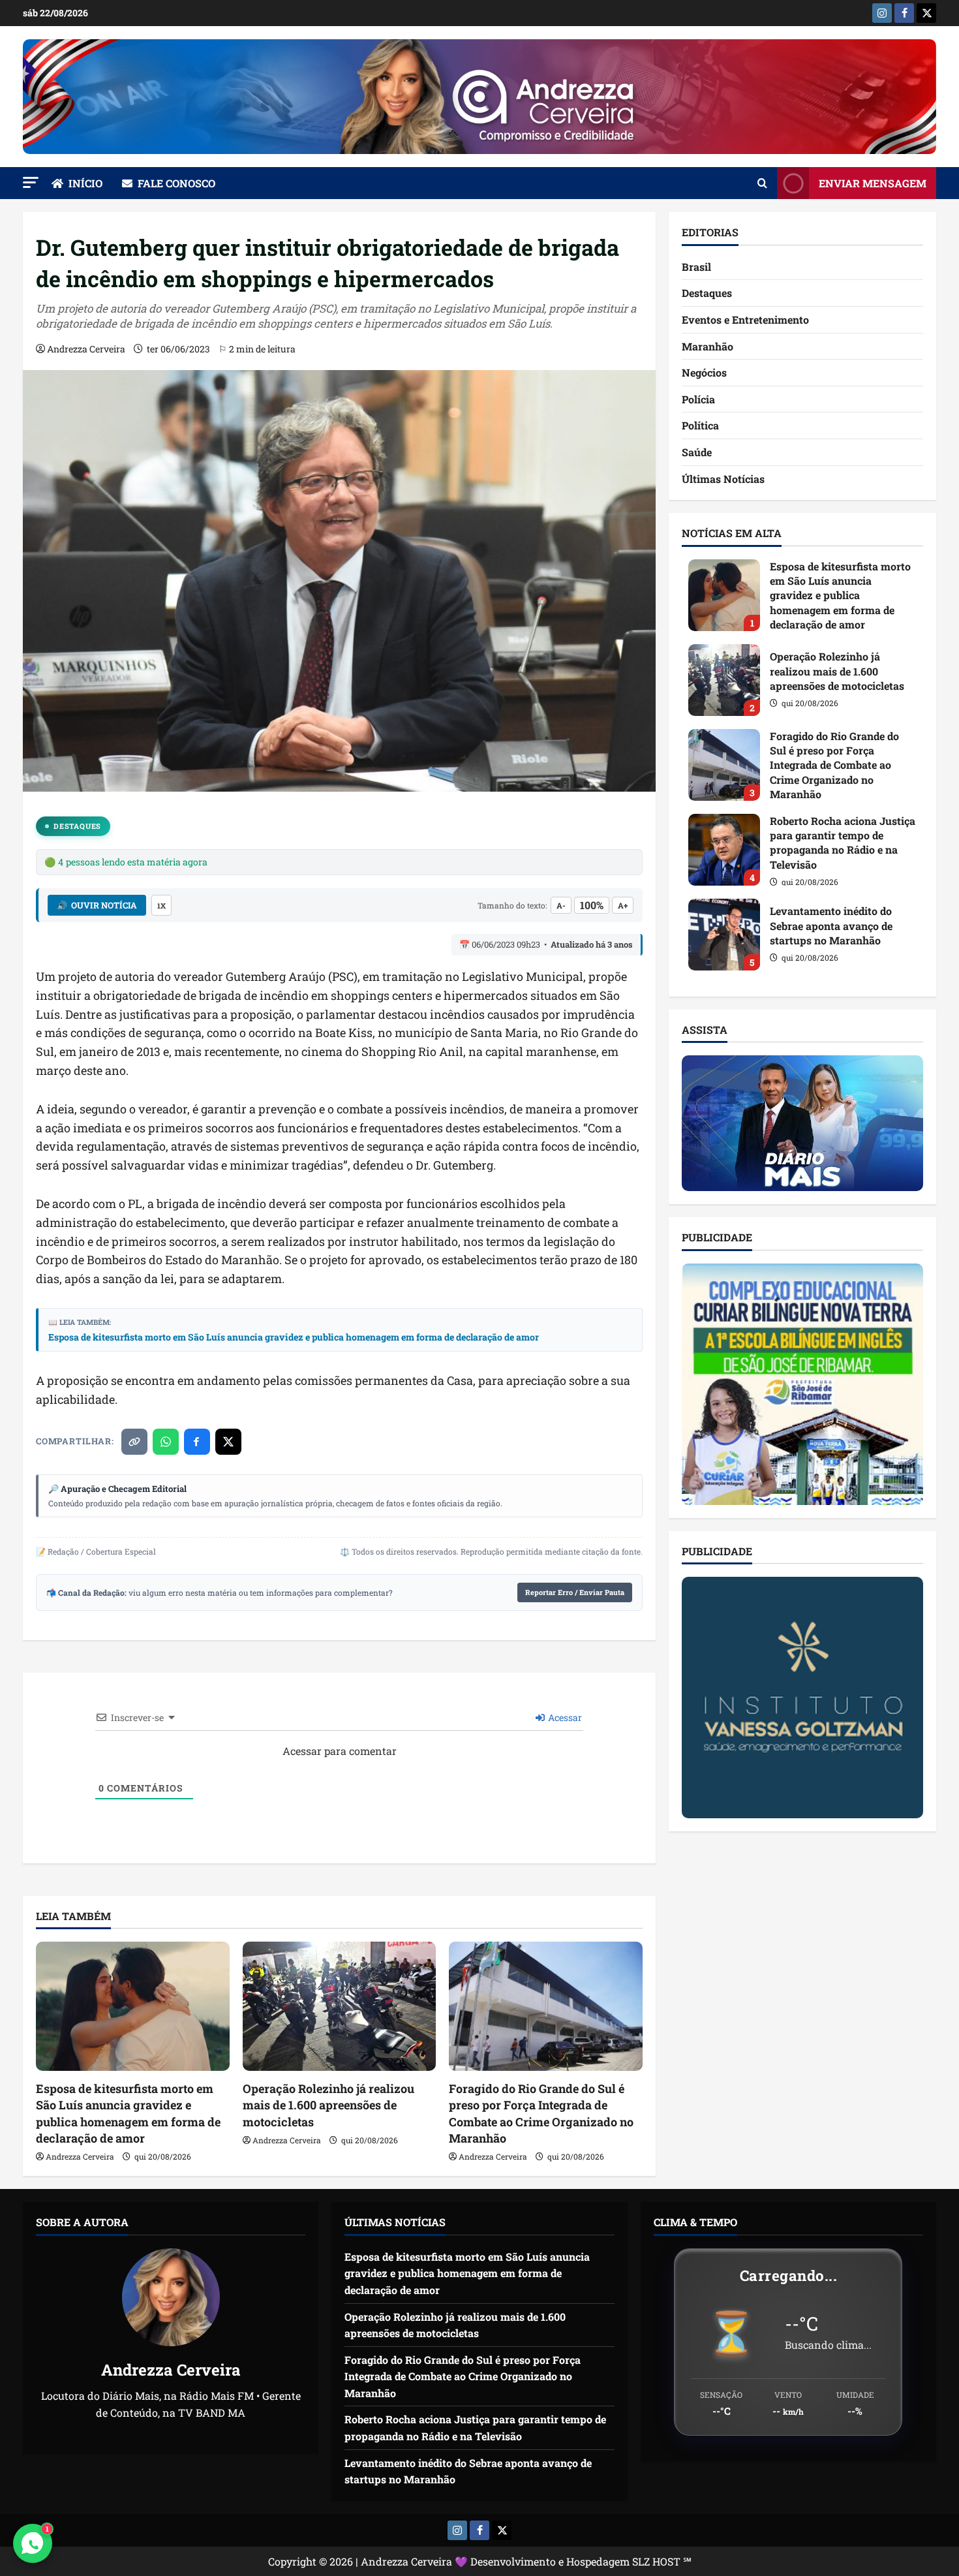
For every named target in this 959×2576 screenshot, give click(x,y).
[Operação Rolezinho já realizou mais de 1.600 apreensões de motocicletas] (340, 2006)
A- (561, 905)
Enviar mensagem (873, 183)
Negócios (704, 372)
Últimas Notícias (723, 479)
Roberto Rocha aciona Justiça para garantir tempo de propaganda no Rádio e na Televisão (724, 850)
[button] (31, 182)
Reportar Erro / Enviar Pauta (575, 1592)
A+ (623, 905)
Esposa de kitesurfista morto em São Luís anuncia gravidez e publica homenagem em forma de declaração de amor (294, 1337)
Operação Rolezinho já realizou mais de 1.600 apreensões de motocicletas (328, 2105)
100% (592, 905)
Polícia (698, 399)
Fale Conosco (176, 183)
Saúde (697, 452)
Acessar (564, 1717)
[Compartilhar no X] (228, 1442)
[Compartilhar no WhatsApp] (166, 1442)
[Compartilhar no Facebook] (197, 1442)
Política (700, 425)
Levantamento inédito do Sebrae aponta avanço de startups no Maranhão (724, 935)
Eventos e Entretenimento (745, 319)
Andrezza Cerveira (86, 349)
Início (85, 183)
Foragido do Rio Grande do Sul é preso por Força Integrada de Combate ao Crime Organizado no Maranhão (541, 2113)
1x (161, 906)
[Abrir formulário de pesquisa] (762, 183)
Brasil (696, 267)
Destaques (77, 826)
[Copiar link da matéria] (134, 1442)
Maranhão (708, 346)
